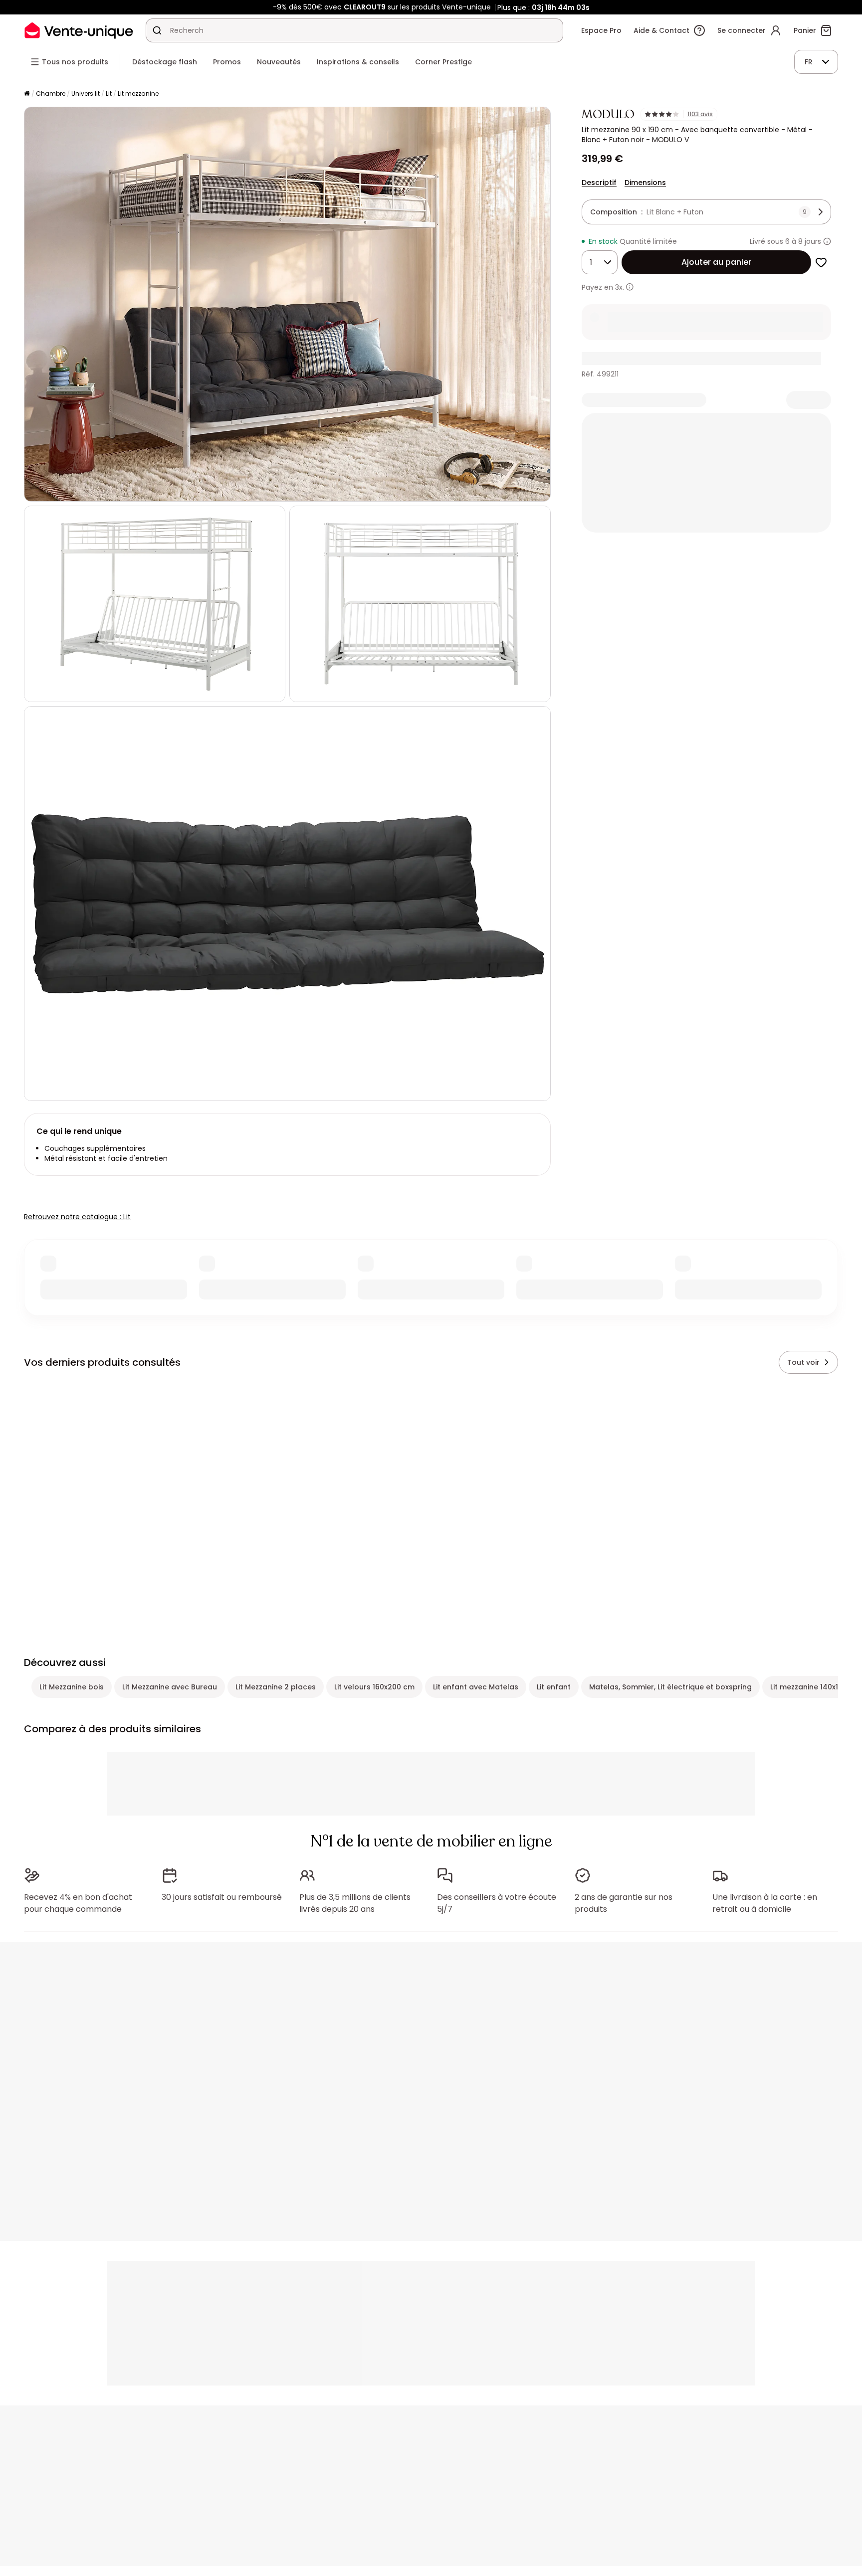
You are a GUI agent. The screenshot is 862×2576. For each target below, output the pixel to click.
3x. (620, 287)
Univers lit (86, 93)
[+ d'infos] (630, 287)
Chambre (51, 93)
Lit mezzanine (138, 93)
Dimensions (645, 183)
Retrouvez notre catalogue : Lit (77, 1217)
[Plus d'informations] (827, 241)
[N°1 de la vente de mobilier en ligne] (79, 30)
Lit (109, 93)
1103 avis (700, 114)
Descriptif (599, 183)
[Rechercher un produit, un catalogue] (157, 30)
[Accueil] (27, 94)
